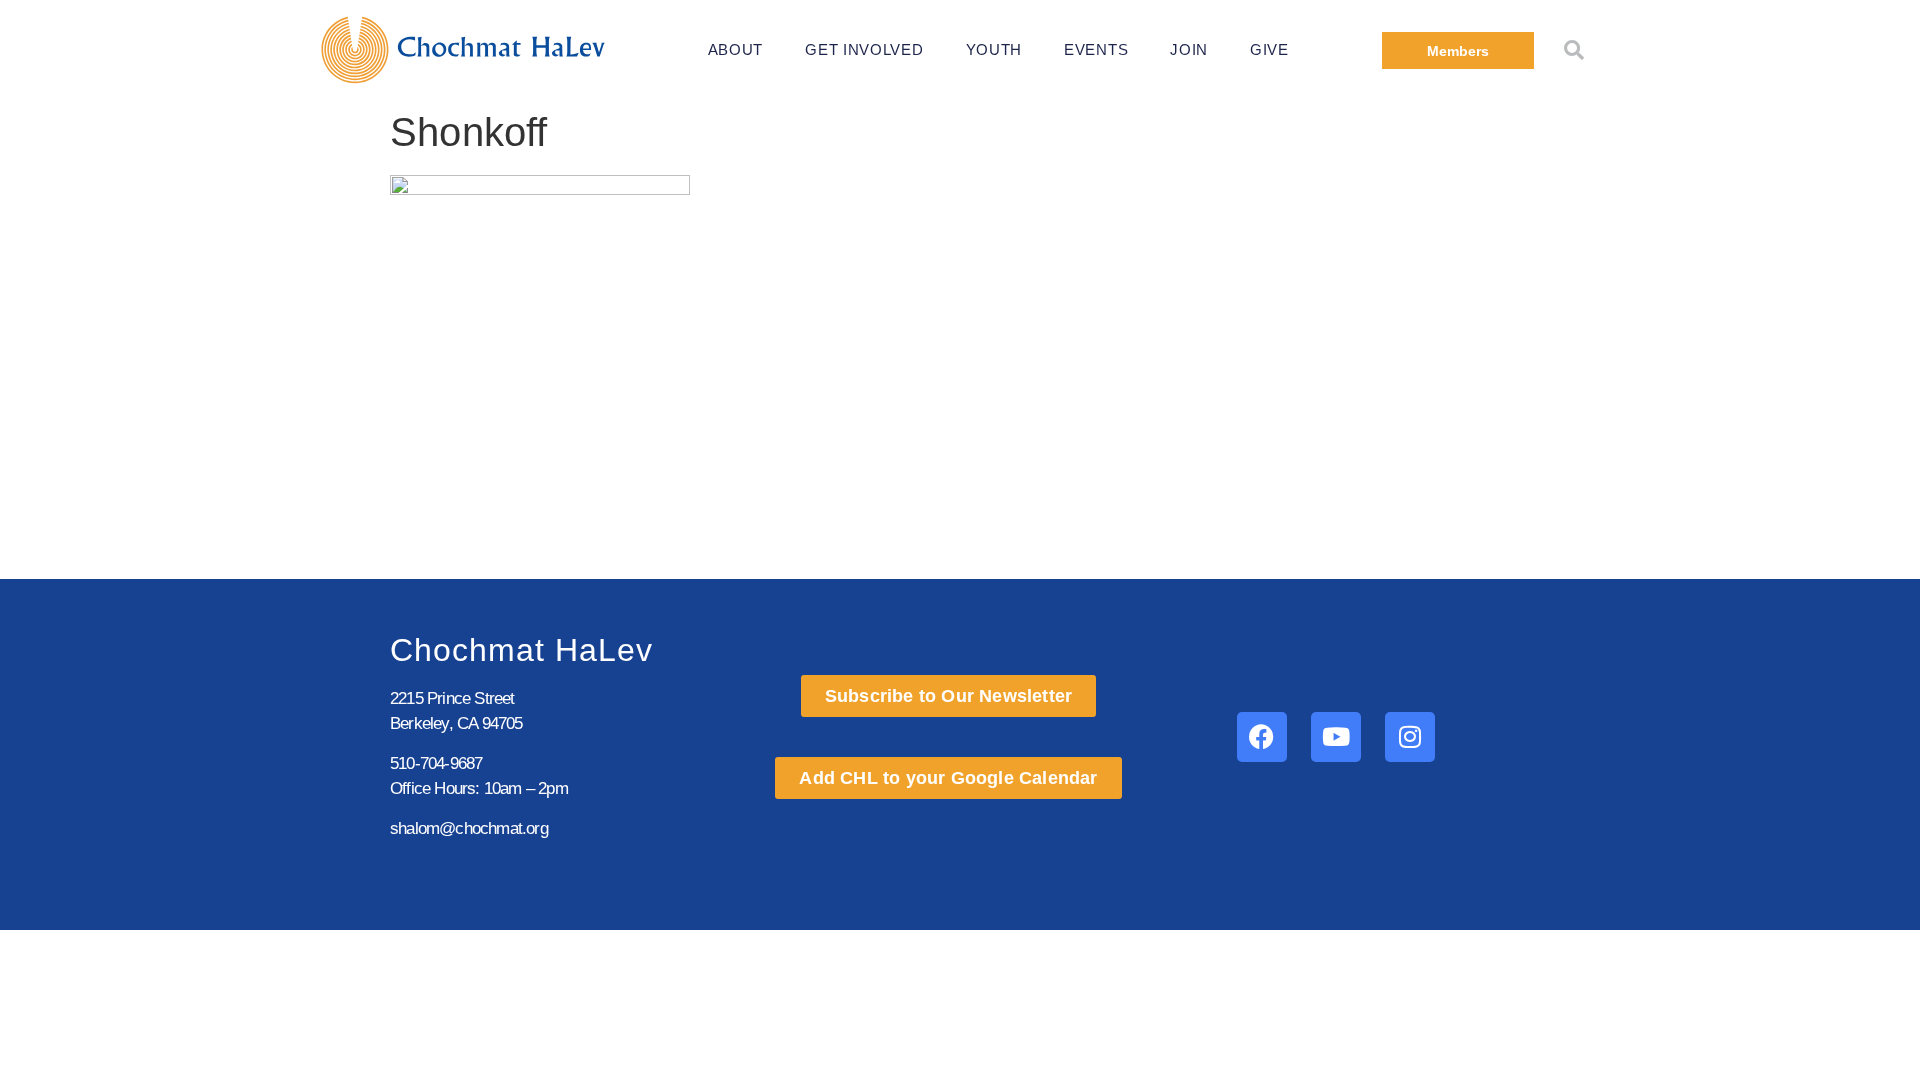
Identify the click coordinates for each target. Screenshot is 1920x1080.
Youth (994, 49)
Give (1269, 49)
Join (1189, 49)
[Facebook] (1262, 737)
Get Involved (864, 49)
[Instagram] (1410, 737)
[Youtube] (1336, 737)
